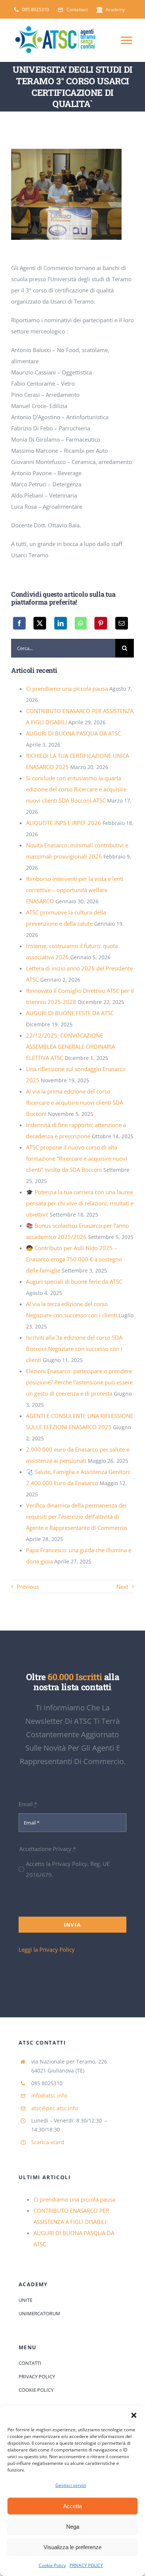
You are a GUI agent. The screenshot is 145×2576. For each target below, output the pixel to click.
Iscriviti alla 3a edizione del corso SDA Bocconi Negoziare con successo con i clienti (74, 1349)
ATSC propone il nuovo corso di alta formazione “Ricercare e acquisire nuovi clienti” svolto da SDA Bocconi (77, 1158)
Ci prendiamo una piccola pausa (67, 688)
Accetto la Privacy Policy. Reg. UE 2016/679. (68, 1869)
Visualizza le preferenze (72, 2547)
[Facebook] (19, 623)
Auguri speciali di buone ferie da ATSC (74, 1281)
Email (28, 1804)
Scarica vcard (48, 2142)
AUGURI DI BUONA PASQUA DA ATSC (73, 733)
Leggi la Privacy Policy (47, 1949)
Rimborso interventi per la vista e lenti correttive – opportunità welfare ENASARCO (75, 890)
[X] (40, 623)
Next (122, 1587)
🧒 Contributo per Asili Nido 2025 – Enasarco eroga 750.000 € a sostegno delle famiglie (74, 1259)
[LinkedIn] (61, 623)
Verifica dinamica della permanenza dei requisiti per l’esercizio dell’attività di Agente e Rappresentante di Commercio (77, 1516)
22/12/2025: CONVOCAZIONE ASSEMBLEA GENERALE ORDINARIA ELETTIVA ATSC (70, 1047)
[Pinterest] (101, 623)
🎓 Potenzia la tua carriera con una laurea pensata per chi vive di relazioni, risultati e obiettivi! (80, 1203)
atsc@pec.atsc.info (54, 2108)
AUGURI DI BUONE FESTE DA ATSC (70, 1013)
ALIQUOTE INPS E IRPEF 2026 (64, 823)
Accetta (72, 2506)
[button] (134, 2415)
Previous (28, 1587)
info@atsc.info (49, 2095)
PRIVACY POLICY (86, 2565)
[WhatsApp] (81, 623)
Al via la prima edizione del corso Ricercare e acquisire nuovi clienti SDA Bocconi (75, 1102)
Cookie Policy (52, 2565)
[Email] (122, 623)
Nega (73, 2527)
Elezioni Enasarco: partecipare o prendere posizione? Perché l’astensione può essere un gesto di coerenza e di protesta (79, 1382)
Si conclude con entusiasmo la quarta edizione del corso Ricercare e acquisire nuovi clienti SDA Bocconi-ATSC (76, 789)
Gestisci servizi (71, 2485)
